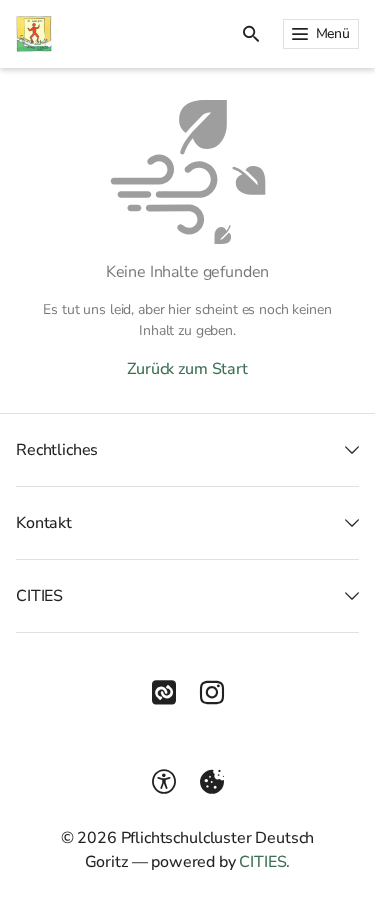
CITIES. (264, 862)
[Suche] (251, 34)
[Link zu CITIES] (164, 693)
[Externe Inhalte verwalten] (212, 782)
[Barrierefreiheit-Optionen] (164, 782)
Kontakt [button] (44, 523)
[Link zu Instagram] (212, 693)
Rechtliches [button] (57, 450)
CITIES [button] (39, 596)
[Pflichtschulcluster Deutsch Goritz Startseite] (34, 34)
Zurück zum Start (187, 369)
